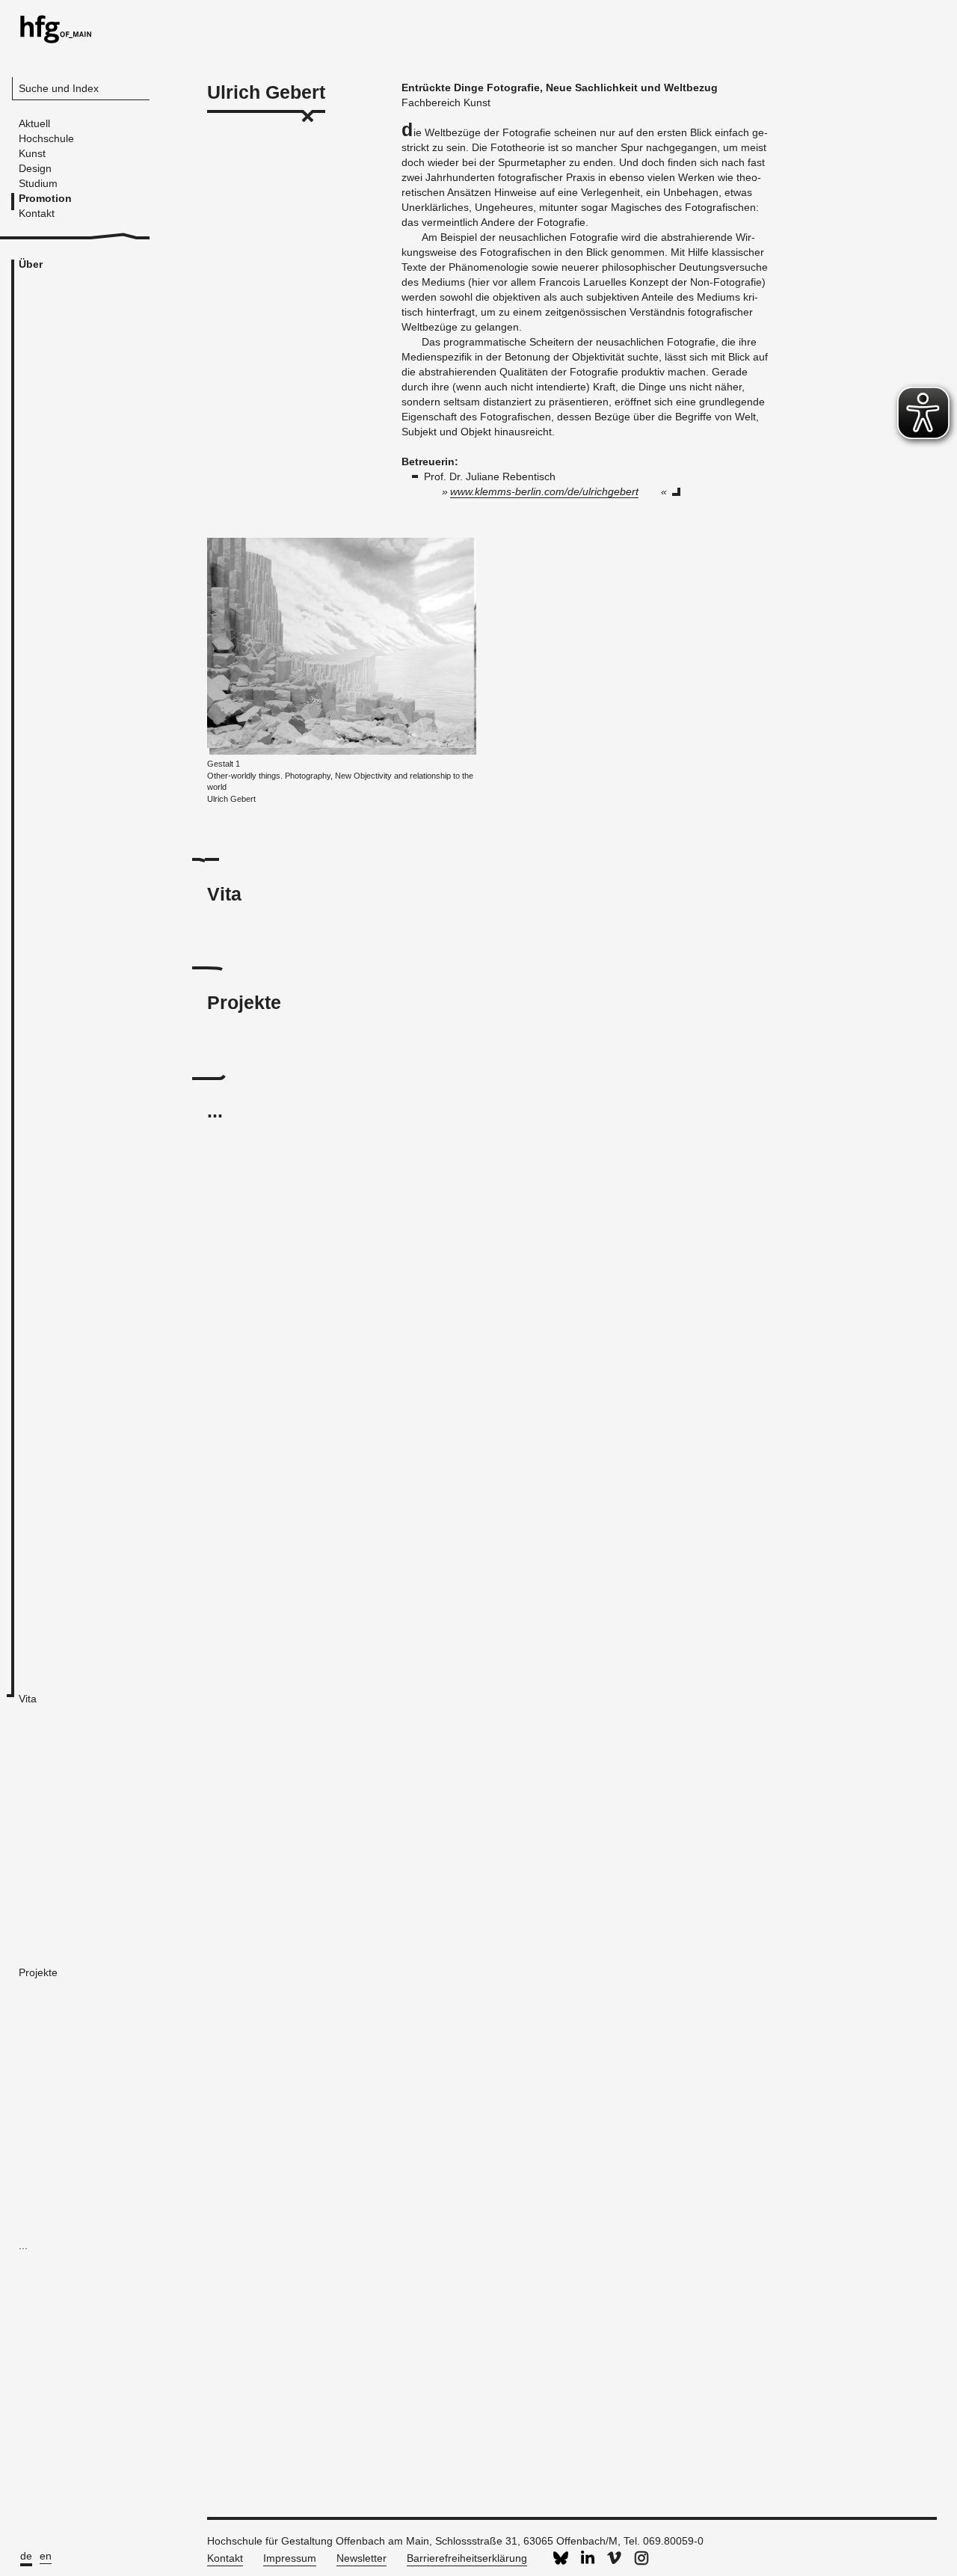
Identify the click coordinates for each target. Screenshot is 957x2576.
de (26, 2556)
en (46, 2556)
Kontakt (225, 2558)
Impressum (290, 2558)
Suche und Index (59, 88)
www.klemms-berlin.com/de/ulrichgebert (544, 491)
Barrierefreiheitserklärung (467, 2558)
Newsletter (361, 2558)
